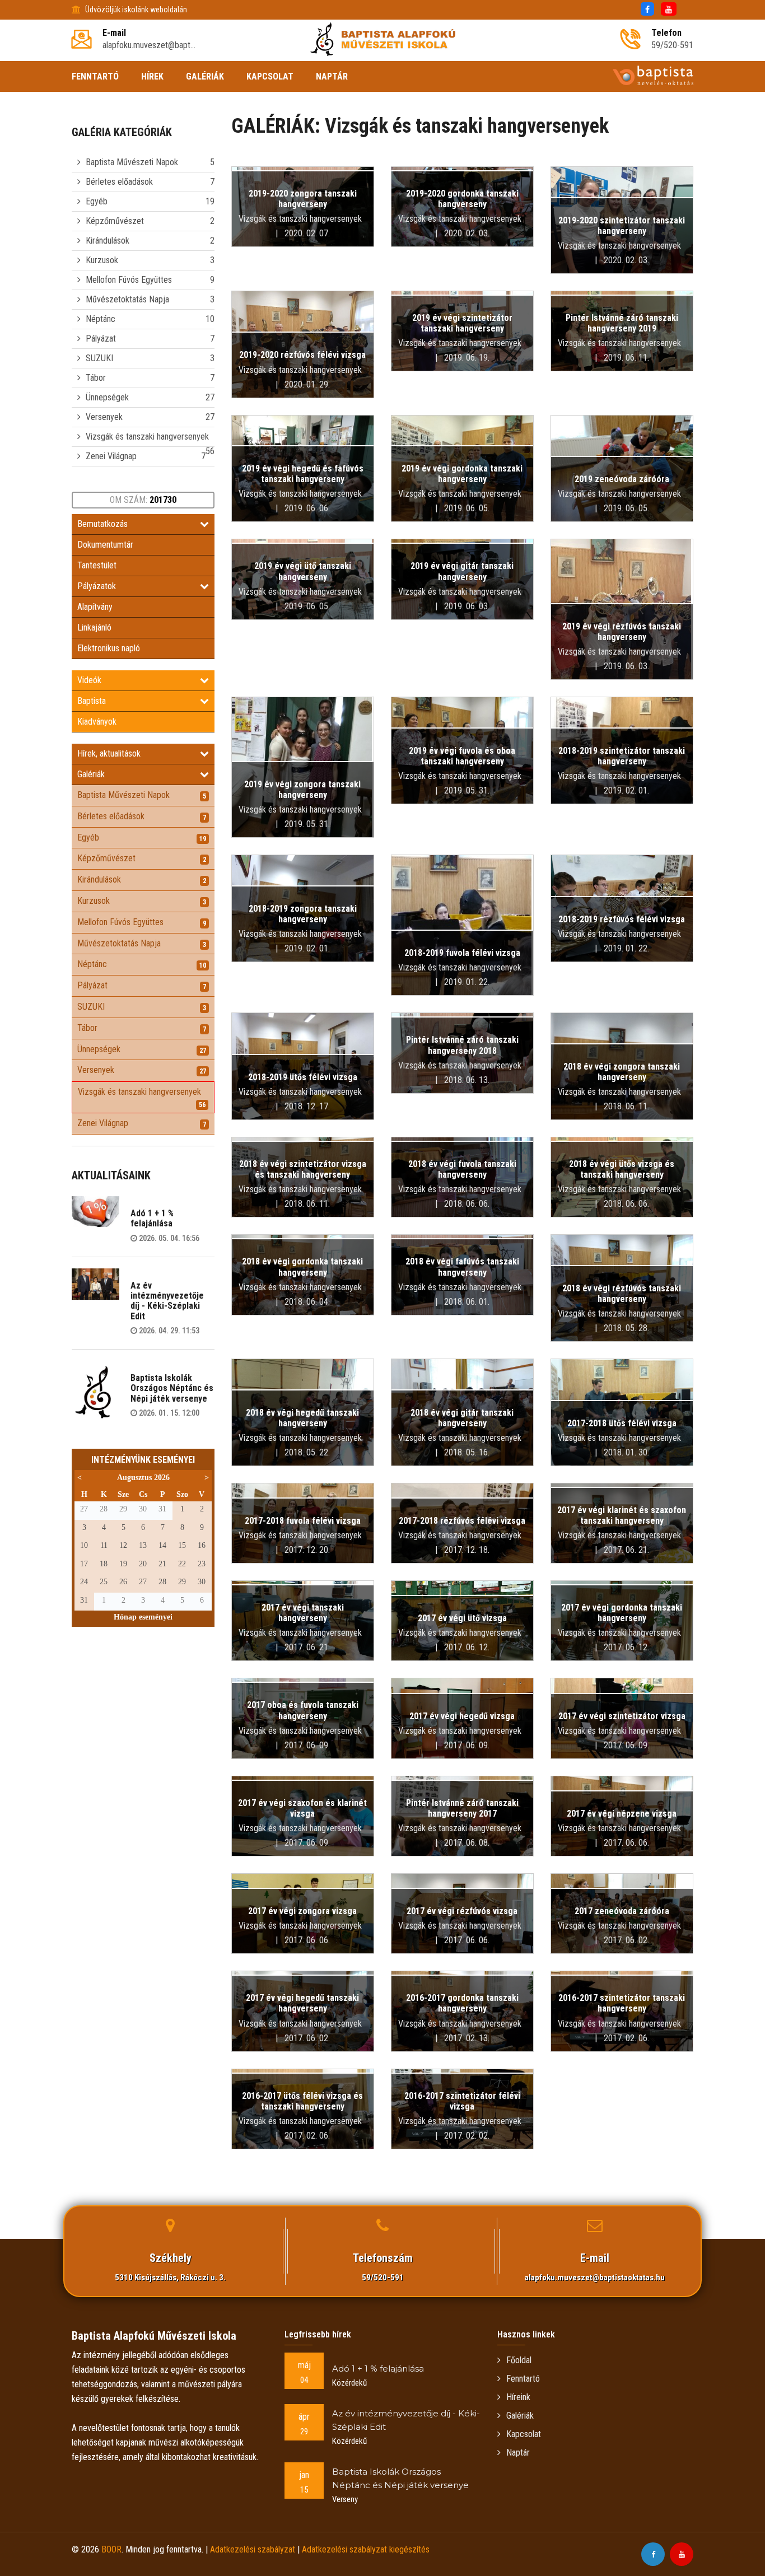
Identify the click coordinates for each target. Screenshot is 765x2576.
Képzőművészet (115, 221)
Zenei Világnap (111, 456)
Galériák (91, 774)
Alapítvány (95, 607)
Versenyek (104, 417)
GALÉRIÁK (205, 76)
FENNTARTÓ (95, 76)
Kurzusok (102, 260)
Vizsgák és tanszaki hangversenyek (147, 437)
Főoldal (519, 2360)
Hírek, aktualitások (109, 753)
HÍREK (152, 76)
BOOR (111, 2549)
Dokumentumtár (105, 545)
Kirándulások (108, 241)
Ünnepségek (107, 397)
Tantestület (97, 565)
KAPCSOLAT (270, 76)
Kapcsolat (524, 2434)
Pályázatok (97, 586)
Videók (89, 680)
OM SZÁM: (143, 500)
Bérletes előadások (119, 182)
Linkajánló (94, 627)
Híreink (518, 2397)
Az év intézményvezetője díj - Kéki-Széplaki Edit (167, 1301)
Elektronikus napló (109, 648)
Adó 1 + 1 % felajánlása (152, 1218)
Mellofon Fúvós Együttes (129, 280)
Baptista (92, 701)
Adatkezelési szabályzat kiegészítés (366, 2549)
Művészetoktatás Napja (127, 299)
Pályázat (101, 339)
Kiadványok (97, 722)
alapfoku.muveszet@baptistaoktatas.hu (595, 2278)
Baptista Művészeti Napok (132, 162)
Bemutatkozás (102, 524)
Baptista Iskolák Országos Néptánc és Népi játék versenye (172, 1388)
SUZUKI (99, 358)
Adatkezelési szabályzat (253, 2549)
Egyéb (97, 201)
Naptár (518, 2453)
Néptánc (101, 319)
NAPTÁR (332, 76)
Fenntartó (523, 2379)
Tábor (96, 378)
